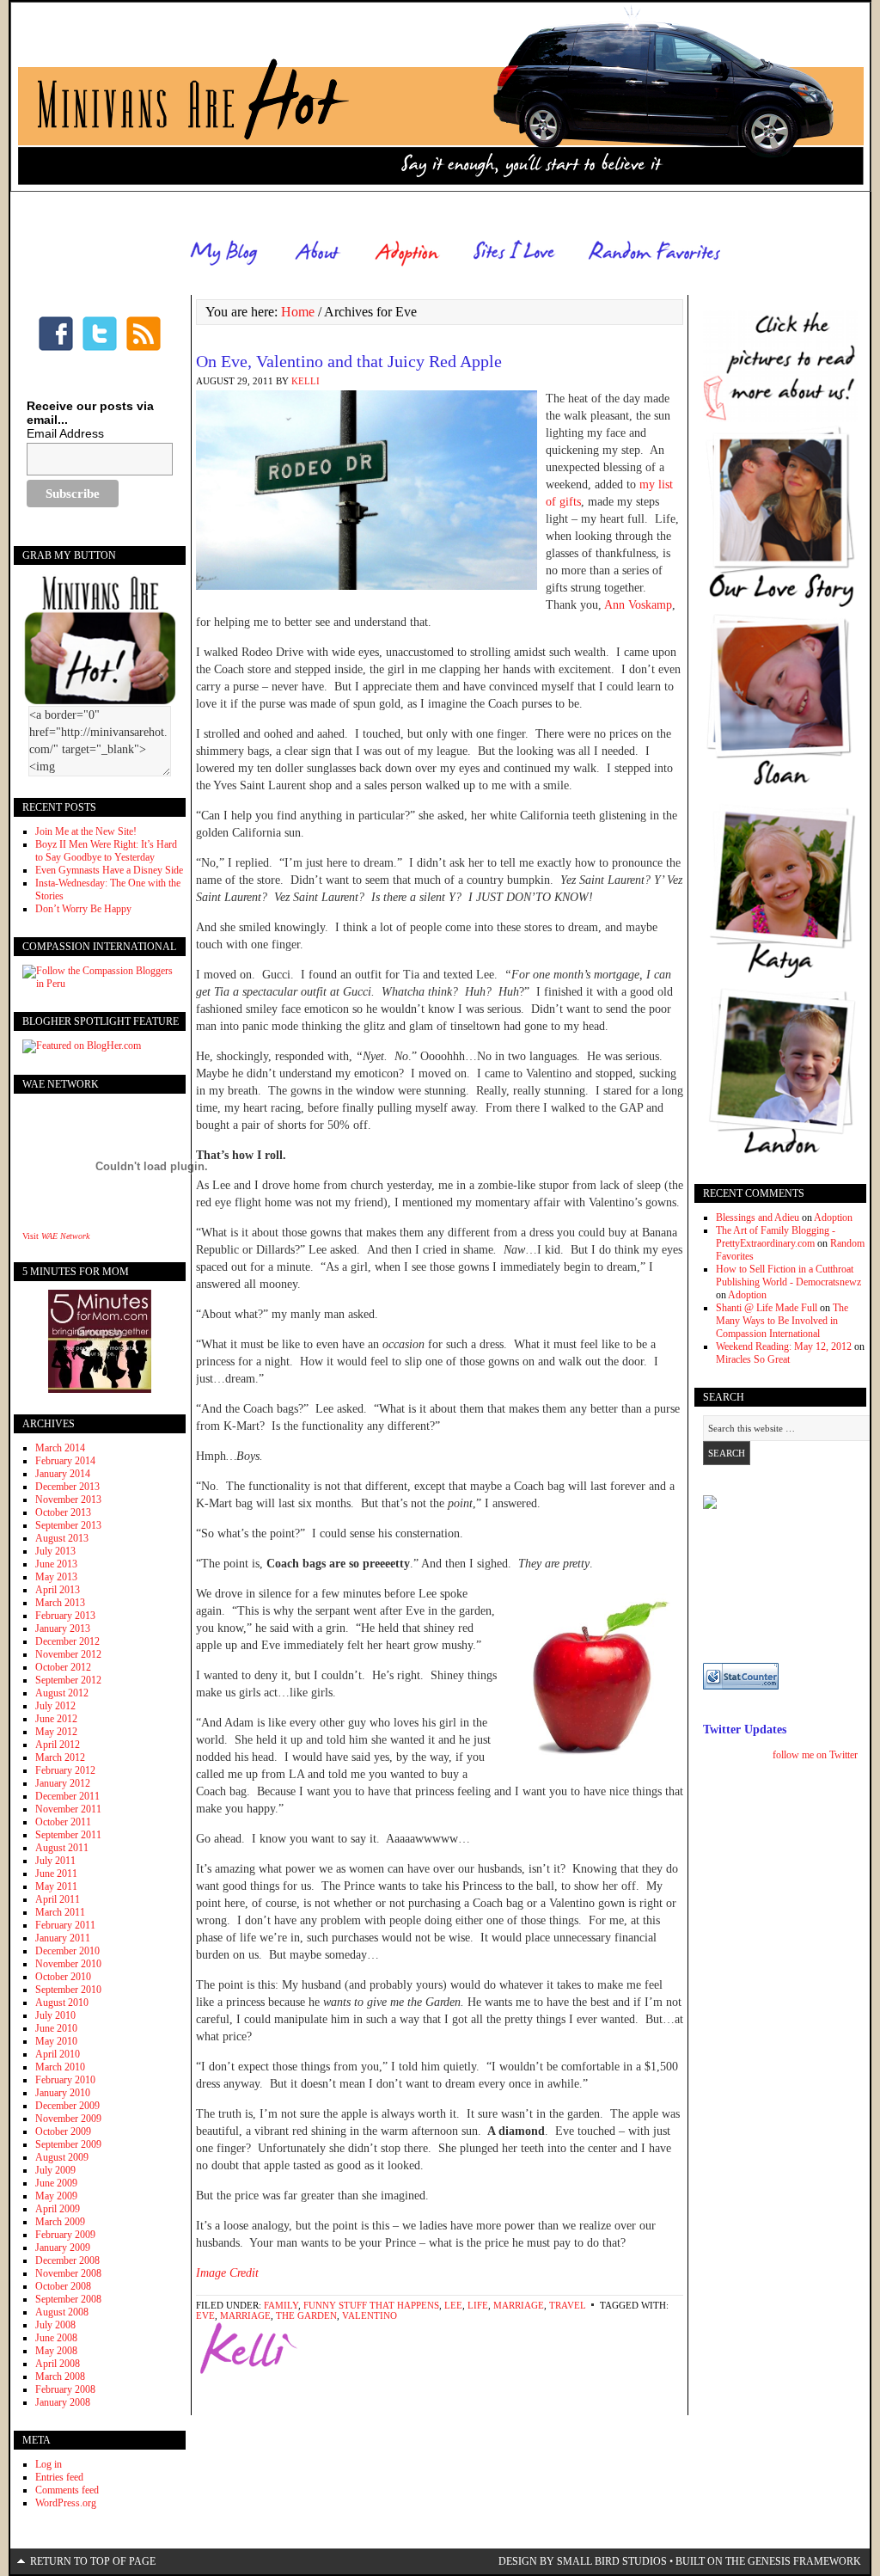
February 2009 (65, 2235)
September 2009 (68, 2144)
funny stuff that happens (371, 2305)
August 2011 (62, 1848)
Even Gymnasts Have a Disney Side (109, 870)
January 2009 (63, 2248)
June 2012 (56, 1719)
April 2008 (58, 2364)
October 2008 (63, 2286)
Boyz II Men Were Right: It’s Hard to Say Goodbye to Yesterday (106, 851)
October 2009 (63, 2131)
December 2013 (67, 1487)
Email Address (65, 433)
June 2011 (56, 1874)
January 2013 (63, 1628)
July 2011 (55, 1861)
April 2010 (58, 2054)
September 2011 (68, 1835)
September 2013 (68, 1525)
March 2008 (60, 2377)
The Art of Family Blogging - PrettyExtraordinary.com (776, 1237)
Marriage (519, 2305)
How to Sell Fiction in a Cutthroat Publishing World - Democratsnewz (788, 1276)
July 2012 (55, 1706)
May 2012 (56, 1732)
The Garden (306, 2315)
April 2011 (58, 1899)
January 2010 (63, 2093)
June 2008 (56, 2338)
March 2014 (60, 1448)
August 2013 (62, 1538)
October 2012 (63, 1667)
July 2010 (55, 2015)
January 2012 (63, 1783)
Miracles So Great (753, 1359)
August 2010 (62, 2003)
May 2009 (56, 2196)
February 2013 (65, 1616)
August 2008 (62, 2312)
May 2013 (56, 1577)
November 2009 (68, 2119)
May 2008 (56, 2351)
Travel (568, 2305)
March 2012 (60, 1757)
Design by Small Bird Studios (583, 2561)
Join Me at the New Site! (86, 831)
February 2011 (65, 1925)
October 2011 (63, 1822)
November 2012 (68, 1654)
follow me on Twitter (815, 1755)
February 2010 (65, 2080)
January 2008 (63, 2402)
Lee (453, 2305)
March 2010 (60, 2067)
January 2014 (63, 1474)
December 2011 (67, 1796)
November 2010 (68, 1964)
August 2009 (62, 2157)
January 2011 (63, 1938)
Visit (56, 1236)
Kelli (306, 381)
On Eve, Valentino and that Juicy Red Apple (349, 361)
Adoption (833, 1217)
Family (281, 2305)
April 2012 (58, 1745)
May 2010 (56, 2041)
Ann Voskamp (638, 605)
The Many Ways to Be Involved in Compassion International (782, 1321)
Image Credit (227, 2273)
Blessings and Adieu (758, 1217)
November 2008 (68, 2273)
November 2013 (68, 1500)
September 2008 (68, 2299)
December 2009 (67, 2106)
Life (478, 2305)
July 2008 (55, 2325)
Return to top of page (93, 2561)
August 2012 (62, 1693)
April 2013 (58, 1590)
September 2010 (68, 1990)
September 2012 (68, 1680)
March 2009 (60, 2222)
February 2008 (65, 2389)
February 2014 (65, 1461)
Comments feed (67, 2490)
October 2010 (63, 1977)
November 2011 (68, 1809)
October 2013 (63, 1512)
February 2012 (65, 1770)
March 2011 (60, 1912)
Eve (205, 2315)
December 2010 (67, 1951)
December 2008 (67, 2260)
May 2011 (56, 1886)
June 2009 (56, 2183)
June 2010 (56, 2028)
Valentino (370, 2315)
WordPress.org (66, 2503)
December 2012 (67, 1641)
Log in (49, 2464)
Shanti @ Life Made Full (767, 1308)
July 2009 (55, 2170)
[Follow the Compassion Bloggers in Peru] (100, 984)
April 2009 (58, 2209)
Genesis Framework (804, 2561)
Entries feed (59, 2477)
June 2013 (56, 1564)
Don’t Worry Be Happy (83, 909)
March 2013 (60, 1603)
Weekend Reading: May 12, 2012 (784, 1346)
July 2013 (55, 1551)
